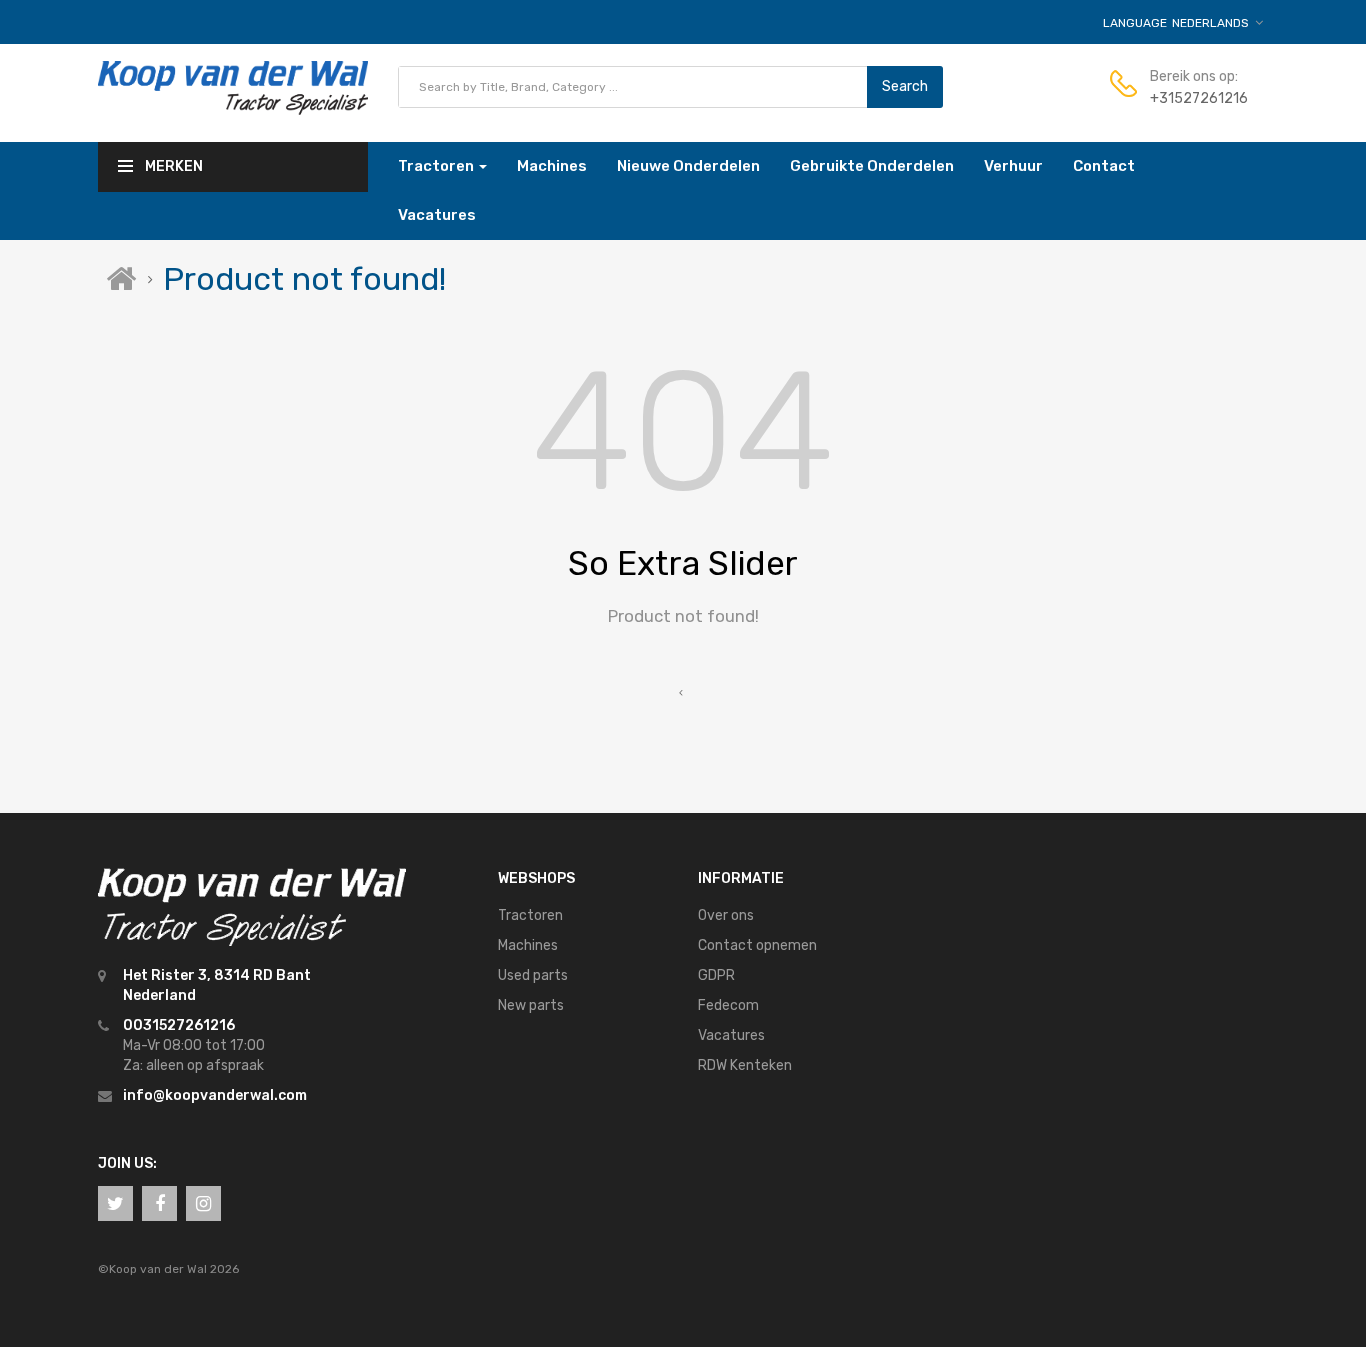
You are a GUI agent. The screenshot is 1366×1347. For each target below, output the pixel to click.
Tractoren (530, 915)
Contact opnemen (757, 945)
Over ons (726, 915)
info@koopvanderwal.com (215, 1095)
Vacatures (731, 1035)
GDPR (716, 975)
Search (905, 86)
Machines (528, 945)
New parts (531, 1005)
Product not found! (304, 279)
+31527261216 (1199, 98)
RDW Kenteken (745, 1065)
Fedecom (728, 1005)
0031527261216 (179, 1025)
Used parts (533, 975)
